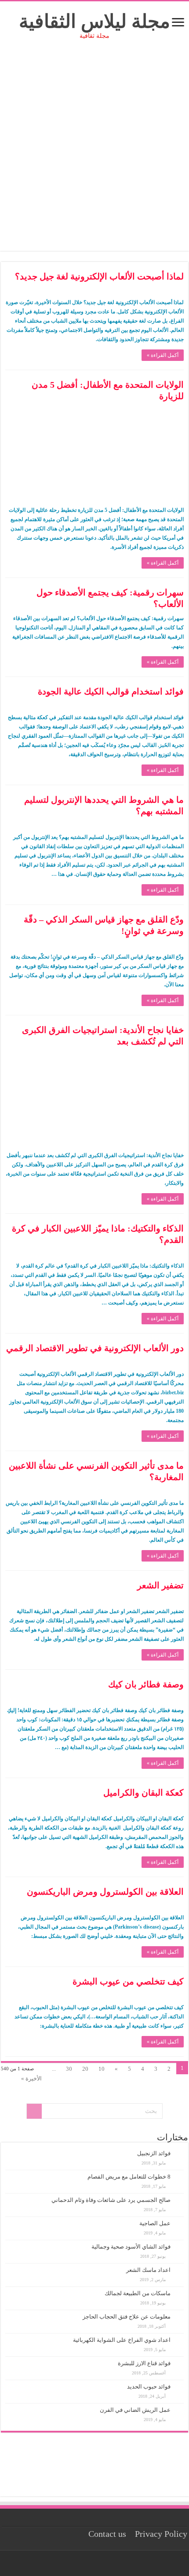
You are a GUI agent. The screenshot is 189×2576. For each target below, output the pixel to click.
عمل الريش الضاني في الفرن (135, 2410)
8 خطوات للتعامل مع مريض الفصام (129, 2177)
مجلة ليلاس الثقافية (94, 21)
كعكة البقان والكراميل (144, 1793)
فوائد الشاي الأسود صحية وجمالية (131, 2247)
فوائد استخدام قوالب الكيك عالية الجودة (111, 691)
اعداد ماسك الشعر (148, 2270)
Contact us (107, 2534)
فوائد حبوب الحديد (149, 2387)
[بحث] (34, 2111)
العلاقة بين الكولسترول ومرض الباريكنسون (105, 1892)
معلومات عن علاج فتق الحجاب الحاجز (127, 2317)
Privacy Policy (161, 2534)
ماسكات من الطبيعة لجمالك (138, 2293)
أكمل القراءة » (163, 355)
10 (102, 2069)
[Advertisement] (94, 156)
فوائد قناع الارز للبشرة (144, 2363)
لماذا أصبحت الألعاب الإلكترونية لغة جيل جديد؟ (99, 276)
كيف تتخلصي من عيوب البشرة (128, 1981)
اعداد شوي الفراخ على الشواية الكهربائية (122, 2340)
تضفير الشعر (160, 1585)
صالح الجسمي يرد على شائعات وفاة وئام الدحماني (111, 2200)
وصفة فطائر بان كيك (146, 1684)
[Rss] (105, 2563)
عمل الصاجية (155, 2223)
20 (85, 2069)
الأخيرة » (31, 2078)
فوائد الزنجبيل (154, 2153)
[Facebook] (97, 2563)
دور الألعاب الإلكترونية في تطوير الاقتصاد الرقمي (95, 1348)
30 (69, 2069)
